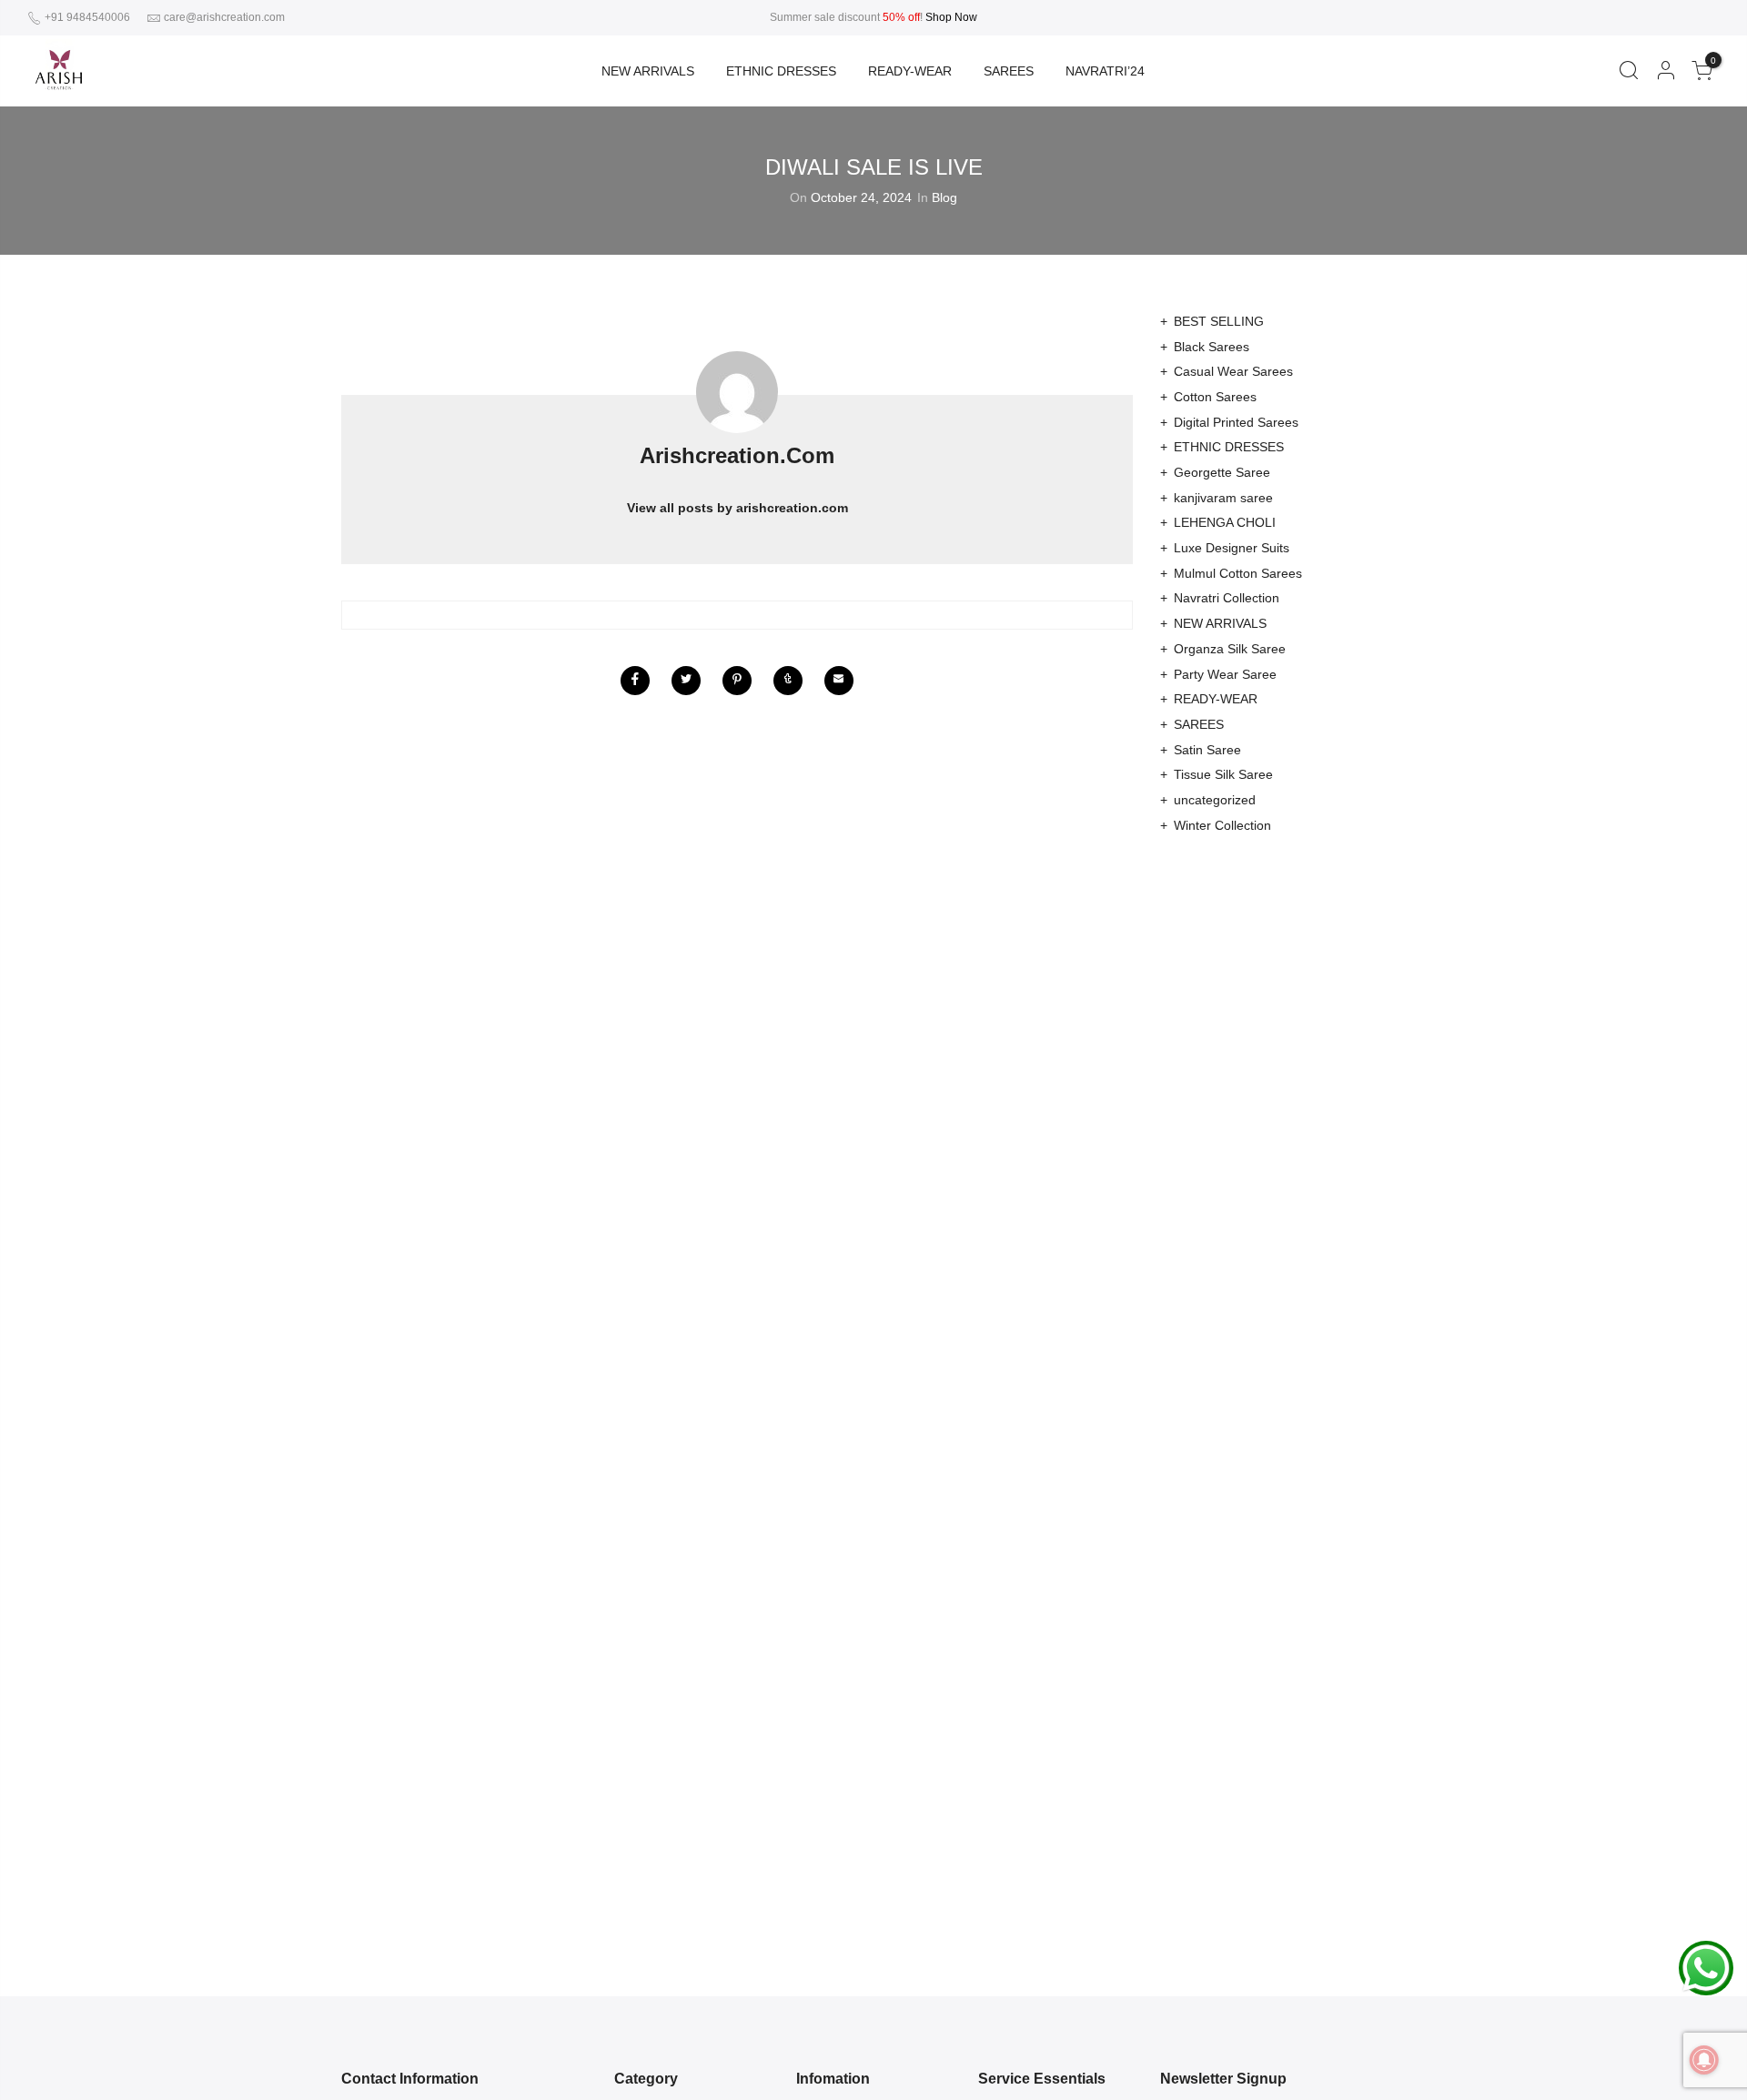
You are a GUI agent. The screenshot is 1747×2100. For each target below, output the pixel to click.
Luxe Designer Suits (1232, 548)
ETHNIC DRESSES (781, 71)
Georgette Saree (1222, 472)
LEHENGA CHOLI (1225, 522)
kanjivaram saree (1223, 498)
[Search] (1628, 71)
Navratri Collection (1227, 598)
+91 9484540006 (86, 17)
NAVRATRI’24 (1105, 71)
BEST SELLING (1219, 321)
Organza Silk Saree (1230, 649)
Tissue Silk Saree (1223, 774)
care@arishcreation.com (224, 17)
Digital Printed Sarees (1236, 422)
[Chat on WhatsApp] (1706, 1967)
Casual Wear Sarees (1233, 371)
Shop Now (951, 17)
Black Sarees (1212, 347)
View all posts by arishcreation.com (737, 508)
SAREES (1009, 71)
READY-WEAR (910, 71)
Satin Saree (1207, 750)
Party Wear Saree (1225, 674)
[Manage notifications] (1704, 2060)
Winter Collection (1222, 825)
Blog (944, 197)
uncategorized (1215, 800)
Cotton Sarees (1215, 397)
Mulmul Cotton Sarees (1238, 573)
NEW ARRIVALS (648, 71)
